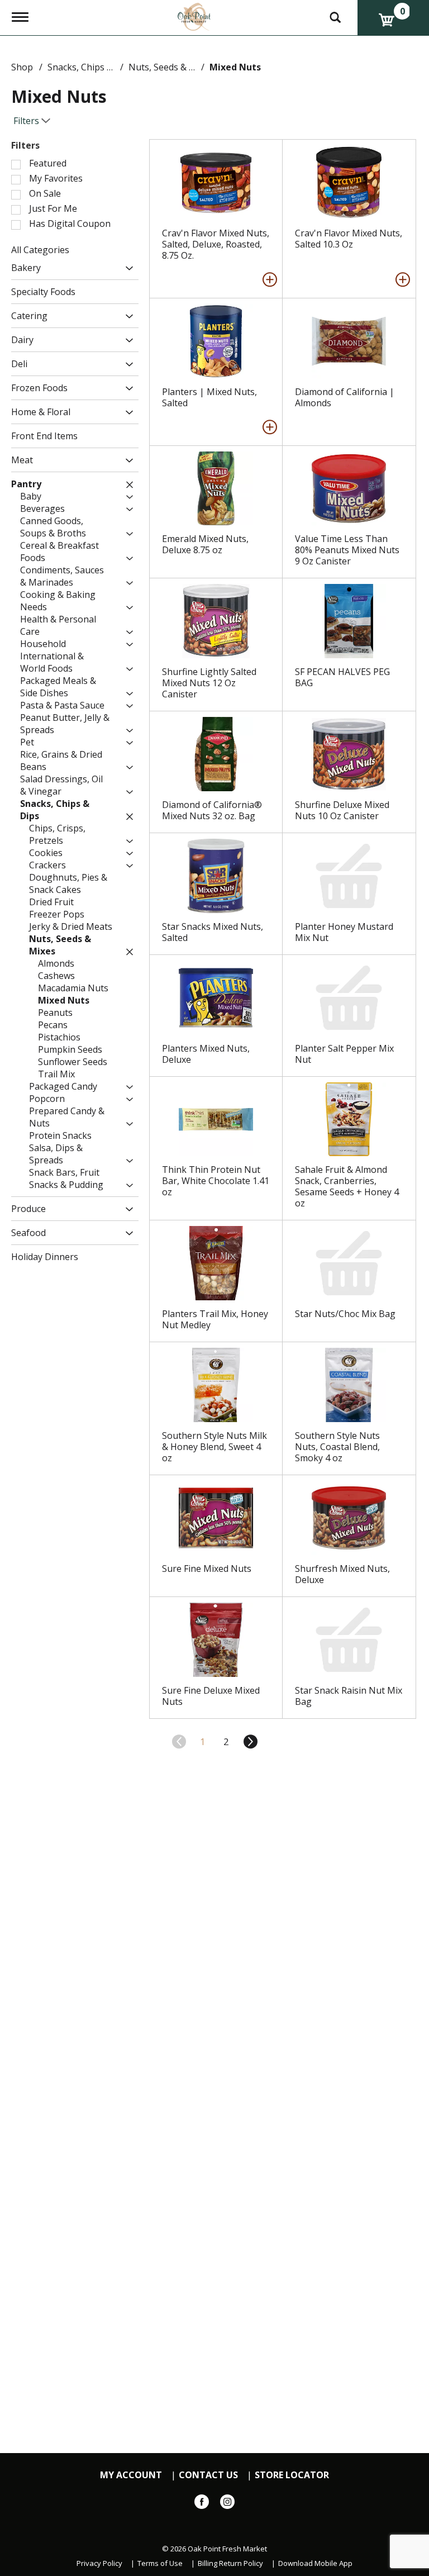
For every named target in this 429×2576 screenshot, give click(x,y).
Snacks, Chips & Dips (91, 67)
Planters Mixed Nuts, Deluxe (206, 1054)
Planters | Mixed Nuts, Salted (209, 397)
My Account (131, 2475)
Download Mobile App (315, 2563)
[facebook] (202, 2504)
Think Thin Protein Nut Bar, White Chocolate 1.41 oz (216, 1181)
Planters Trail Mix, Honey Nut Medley (215, 1319)
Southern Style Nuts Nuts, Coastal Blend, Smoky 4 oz (337, 1447)
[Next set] (250, 1742)
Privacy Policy (99, 2563)
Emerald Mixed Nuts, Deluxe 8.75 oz (205, 544)
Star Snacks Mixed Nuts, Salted (213, 932)
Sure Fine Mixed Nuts (207, 1569)
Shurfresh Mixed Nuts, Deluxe (342, 1574)
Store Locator (292, 2475)
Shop (22, 67)
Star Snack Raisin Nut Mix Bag (349, 1696)
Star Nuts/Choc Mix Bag (345, 1314)
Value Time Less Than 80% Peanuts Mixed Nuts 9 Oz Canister (347, 550)
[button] (127, 268)
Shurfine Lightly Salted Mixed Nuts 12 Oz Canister (209, 683)
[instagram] (227, 2504)
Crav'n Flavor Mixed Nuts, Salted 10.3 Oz (349, 239)
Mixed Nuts (235, 67)
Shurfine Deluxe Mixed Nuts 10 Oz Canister (342, 810)
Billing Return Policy (230, 2563)
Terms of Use (160, 2563)
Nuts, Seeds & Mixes (171, 67)
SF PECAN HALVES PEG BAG (342, 677)
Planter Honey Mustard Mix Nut (344, 932)
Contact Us (208, 2475)
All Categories (40, 250)
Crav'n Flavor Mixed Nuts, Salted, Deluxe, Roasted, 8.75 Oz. (216, 244)
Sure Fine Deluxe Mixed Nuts (211, 1696)
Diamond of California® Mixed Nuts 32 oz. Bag (212, 810)
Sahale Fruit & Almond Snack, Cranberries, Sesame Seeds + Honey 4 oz (347, 1186)
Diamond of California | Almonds (345, 397)
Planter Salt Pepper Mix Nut (344, 1054)
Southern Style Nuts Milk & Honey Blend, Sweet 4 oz (214, 1447)
